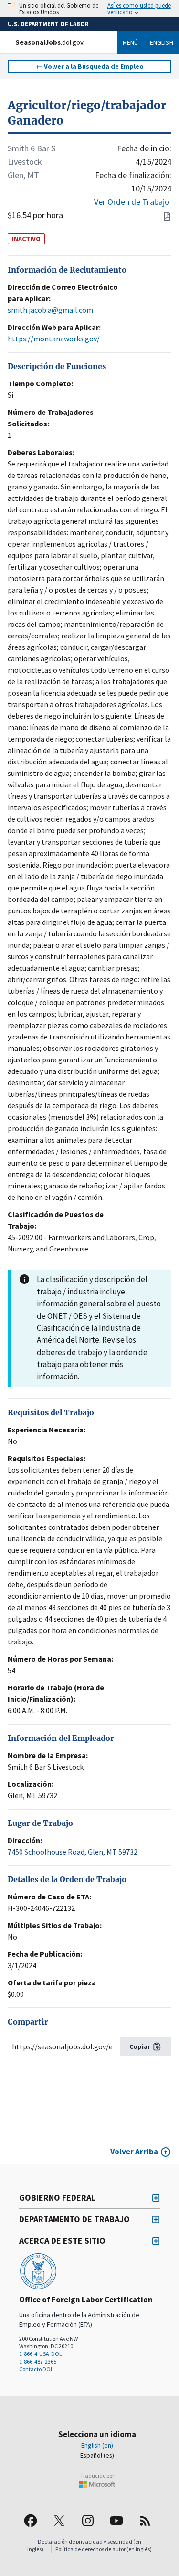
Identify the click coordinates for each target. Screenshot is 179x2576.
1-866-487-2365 (38, 2361)
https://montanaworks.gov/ (54, 339)
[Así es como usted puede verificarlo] (89, 9)
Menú (130, 42)
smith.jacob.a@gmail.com (50, 310)
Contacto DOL (36, 2369)
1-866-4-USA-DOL (41, 2354)
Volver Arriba (134, 2152)
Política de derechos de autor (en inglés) (104, 2549)
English (162, 42)
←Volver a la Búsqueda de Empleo (90, 66)
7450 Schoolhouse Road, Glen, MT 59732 (73, 1852)
